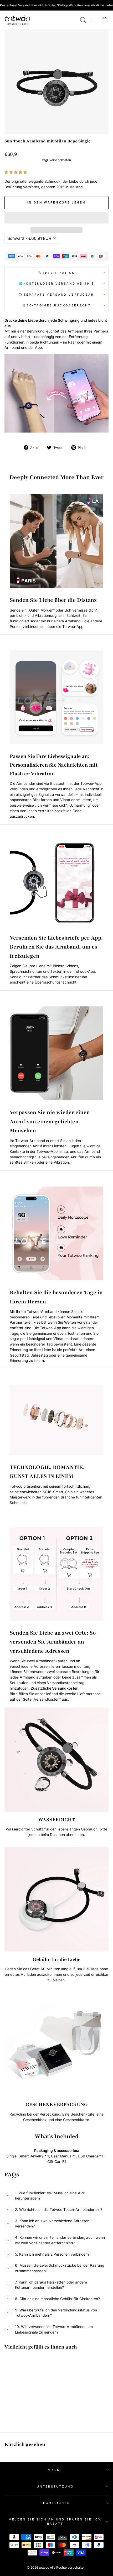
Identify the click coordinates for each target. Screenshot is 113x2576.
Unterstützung (55, 2486)
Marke (55, 2470)
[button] (16, 172)
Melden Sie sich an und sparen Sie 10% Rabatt (55, 2522)
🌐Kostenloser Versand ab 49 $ (57, 284)
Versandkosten (60, 160)
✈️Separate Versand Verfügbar (56, 295)
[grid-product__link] (24, 2379)
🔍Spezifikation (56, 273)
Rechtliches (55, 2503)
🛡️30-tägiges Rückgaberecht (56, 305)
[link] (18, 20)
